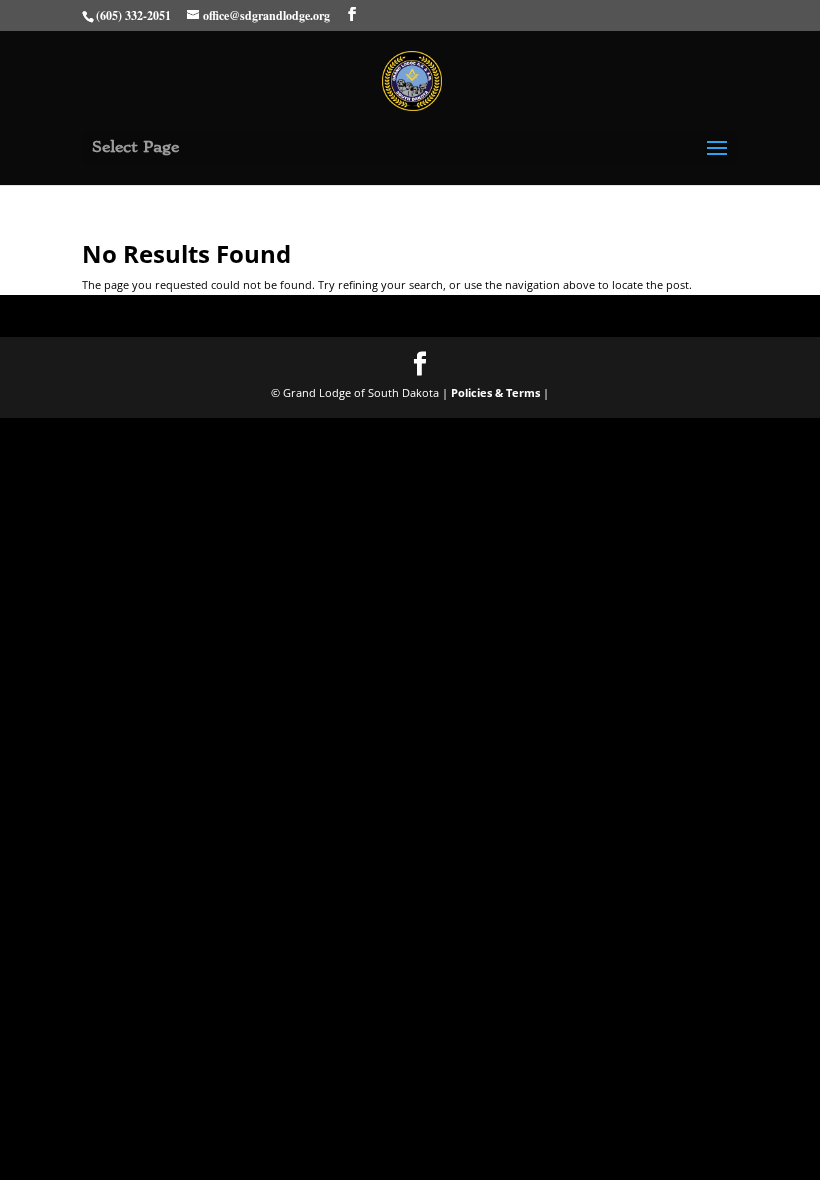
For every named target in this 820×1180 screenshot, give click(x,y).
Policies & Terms (495, 392)
